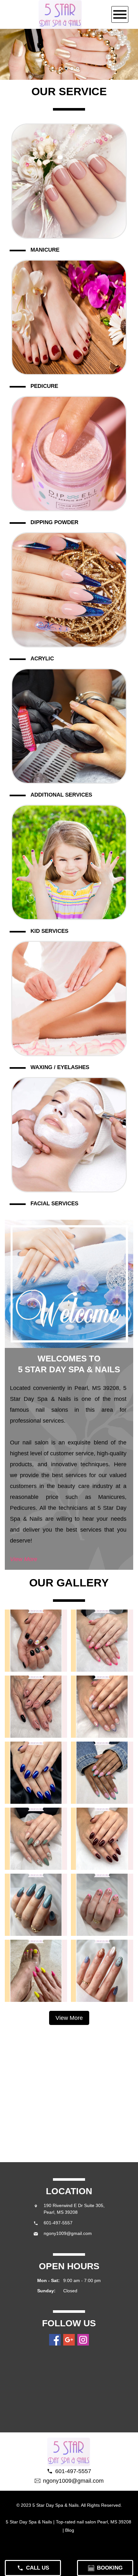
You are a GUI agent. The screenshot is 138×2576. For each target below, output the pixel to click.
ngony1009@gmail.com (68, 2233)
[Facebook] (55, 2340)
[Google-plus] (69, 2340)
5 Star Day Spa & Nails (29, 2522)
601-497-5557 (58, 2223)
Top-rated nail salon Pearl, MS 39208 (94, 2522)
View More (24, 1559)
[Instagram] (83, 2340)
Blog (70, 2530)
